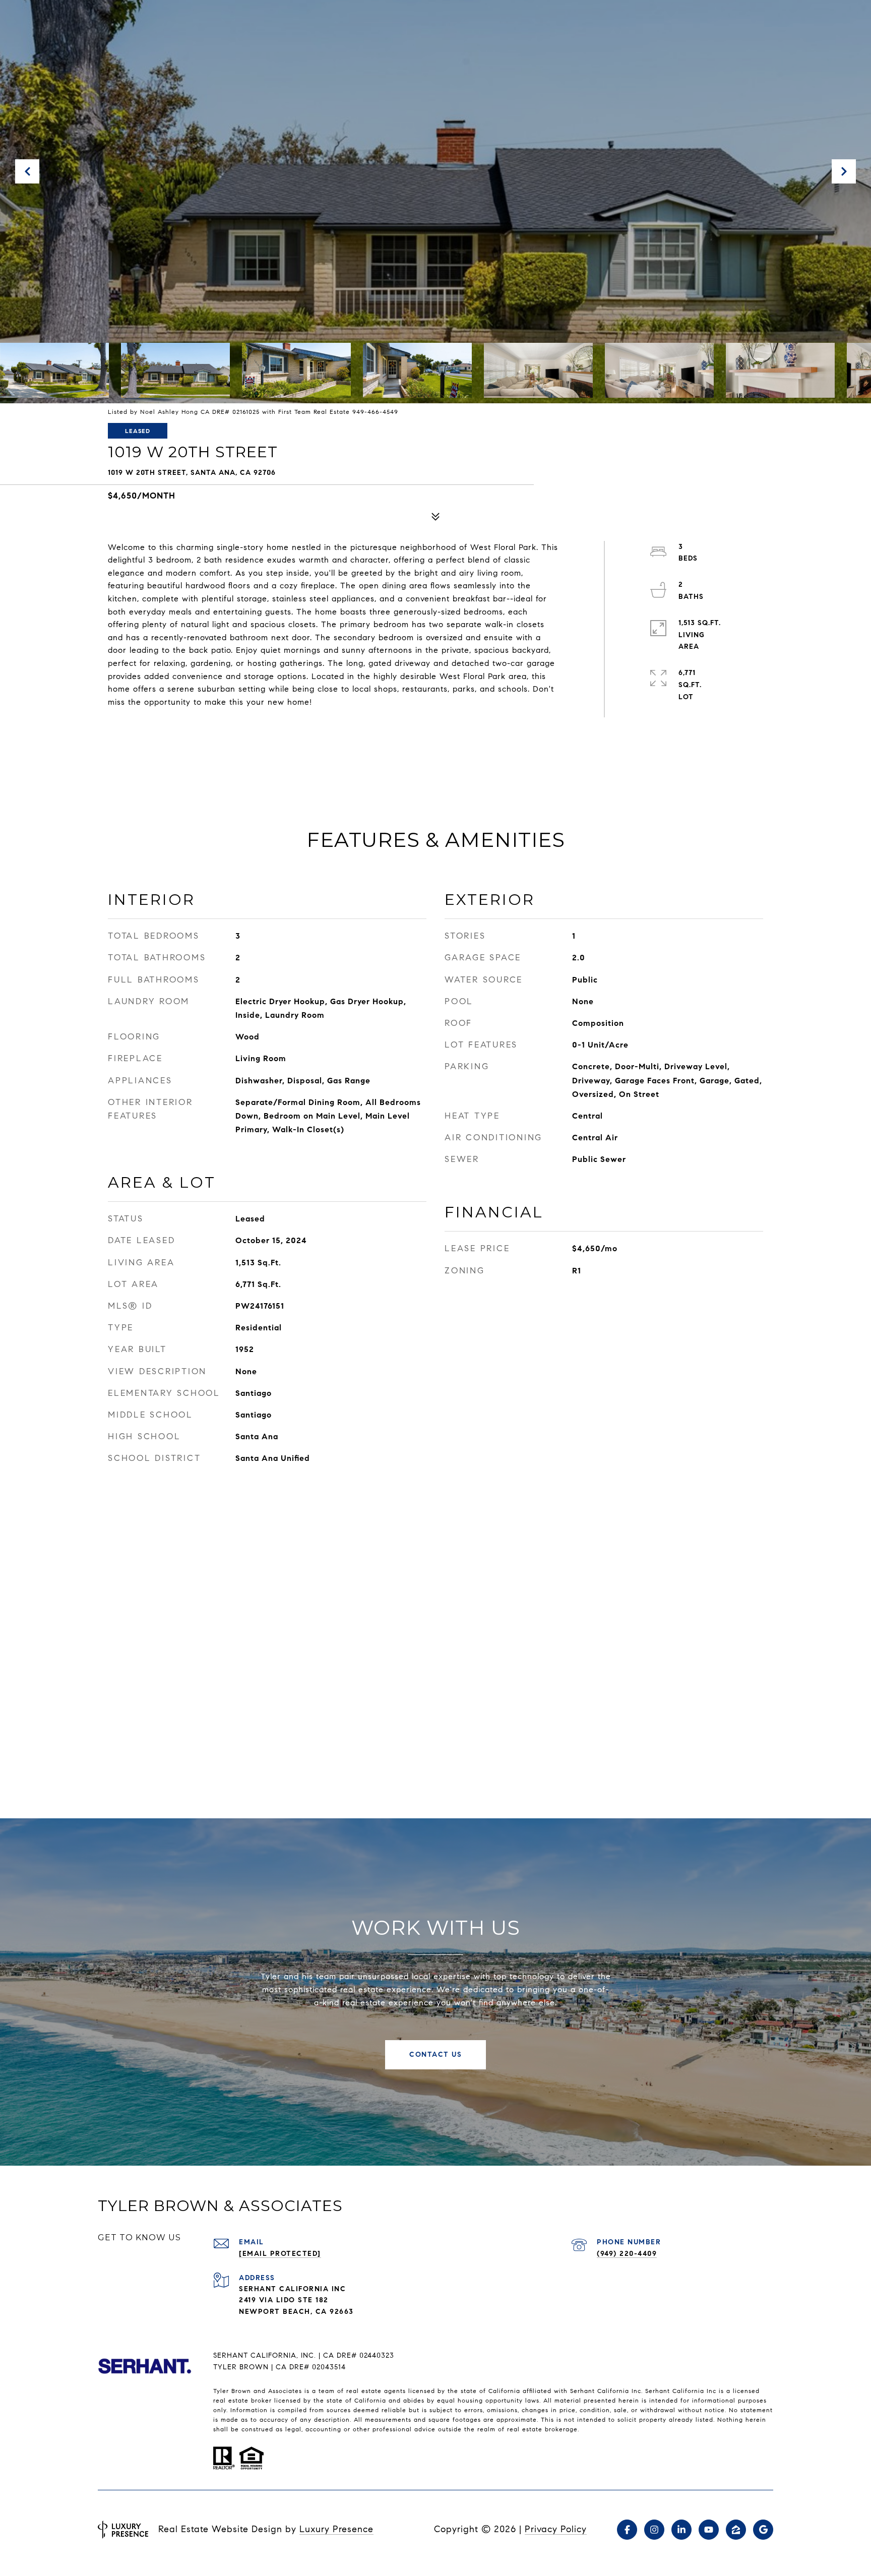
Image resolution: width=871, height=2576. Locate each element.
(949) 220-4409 (627, 2254)
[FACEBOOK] (627, 2530)
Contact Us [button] (435, 2054)
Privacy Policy (556, 2529)
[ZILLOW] (736, 2530)
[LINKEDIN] (681, 2530)
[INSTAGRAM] (654, 2530)
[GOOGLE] (763, 2530)
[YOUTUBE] (709, 2530)
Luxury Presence (336, 2529)
